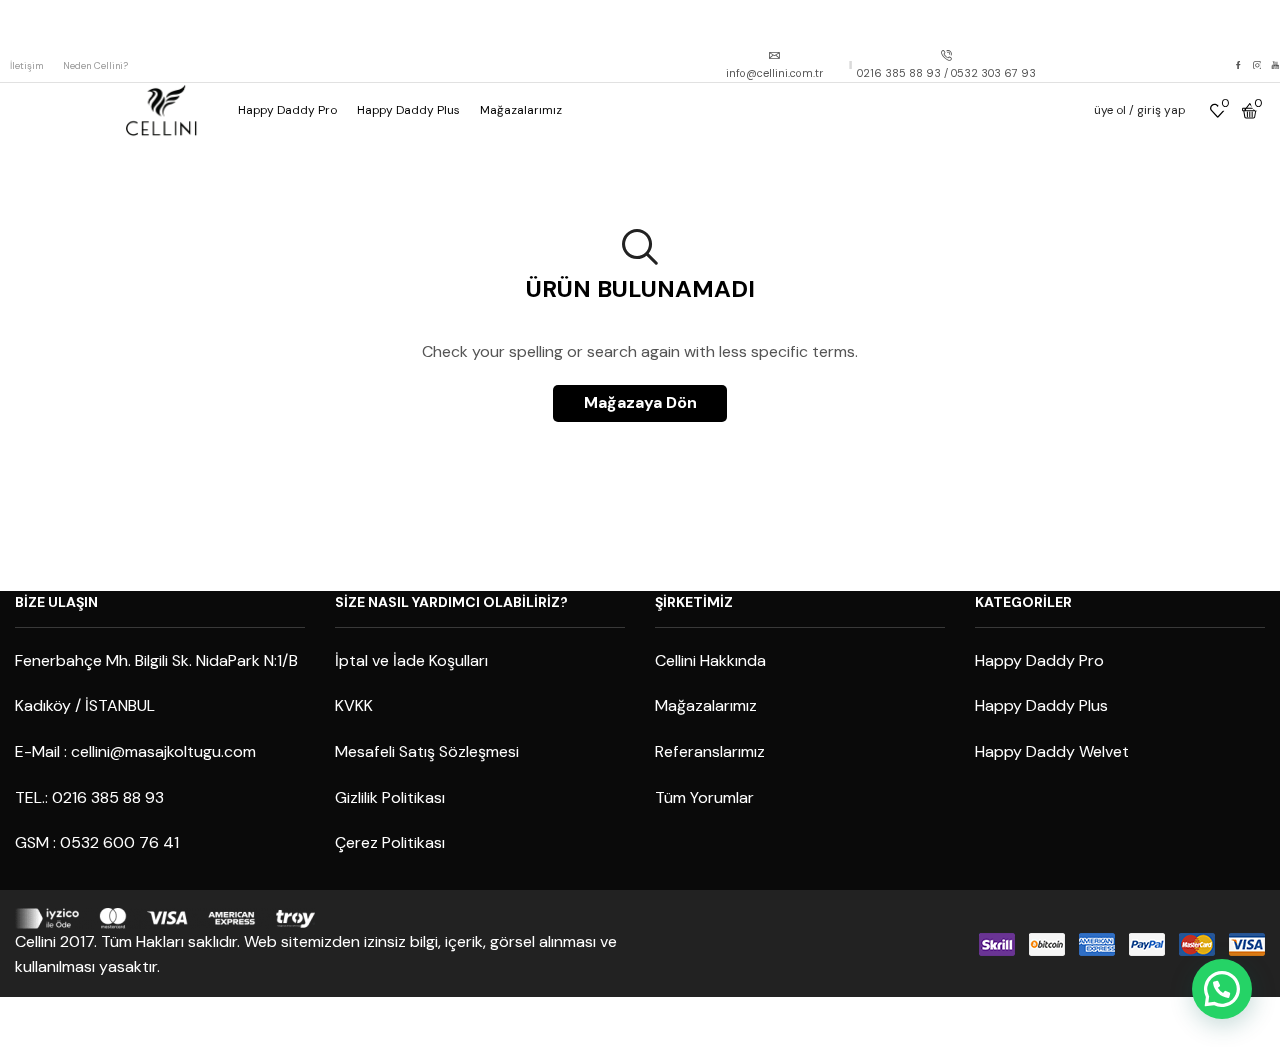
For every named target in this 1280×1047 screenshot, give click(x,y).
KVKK (354, 705)
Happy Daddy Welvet (1052, 751)
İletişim (26, 65)
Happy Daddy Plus (408, 110)
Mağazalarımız (521, 110)
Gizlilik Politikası (390, 797)
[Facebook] (1238, 66)
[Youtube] (1275, 66)
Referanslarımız (710, 751)
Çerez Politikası (390, 842)
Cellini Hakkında (710, 660)
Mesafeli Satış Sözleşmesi (427, 751)
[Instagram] (1257, 66)
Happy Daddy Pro (287, 110)
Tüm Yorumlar (704, 797)
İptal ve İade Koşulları (411, 660)
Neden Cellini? (95, 65)
